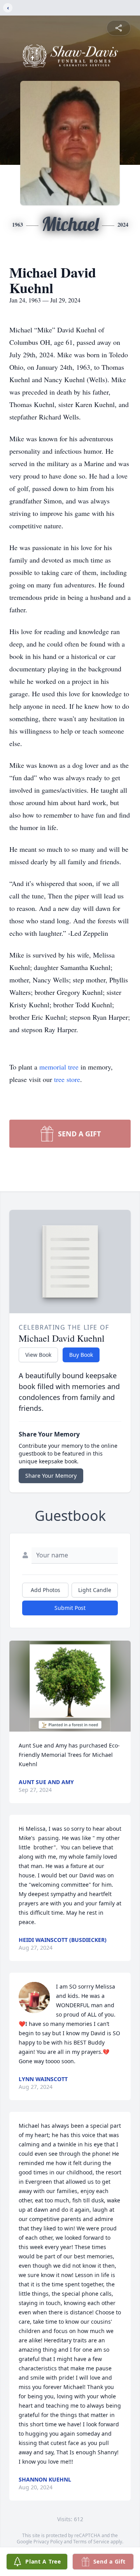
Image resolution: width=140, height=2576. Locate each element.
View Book (38, 1355)
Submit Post (70, 1608)
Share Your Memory (51, 1476)
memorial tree (59, 1067)
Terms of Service (91, 2542)
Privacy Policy (48, 2542)
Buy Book (81, 1355)
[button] (70, 1686)
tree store (67, 1079)
